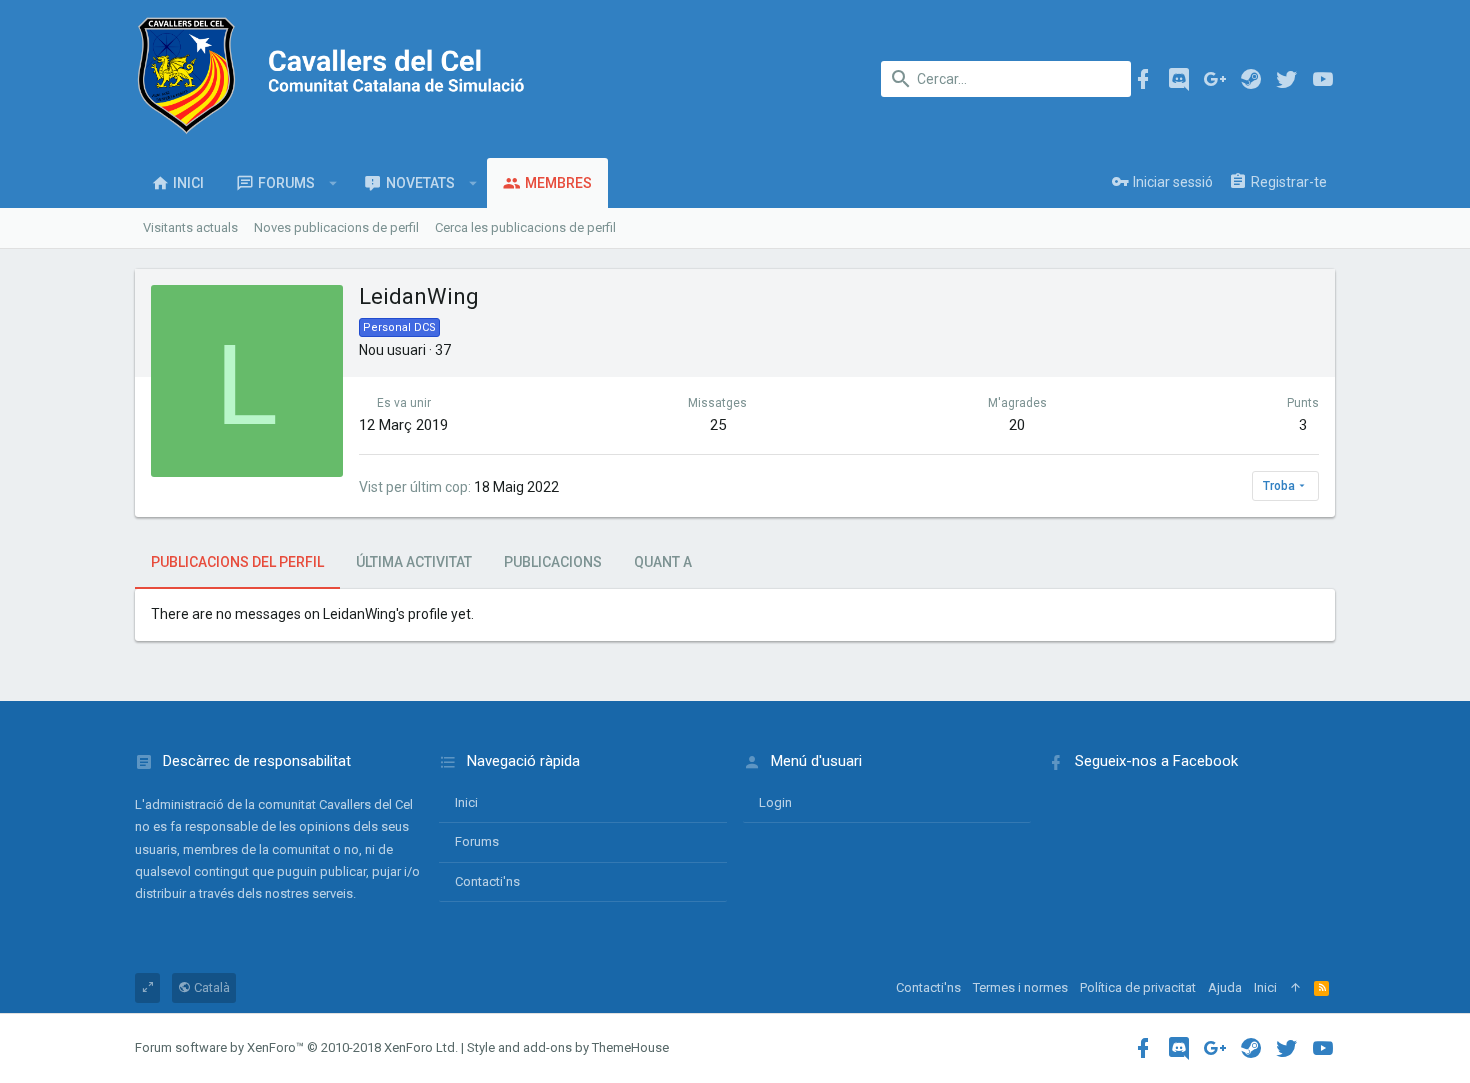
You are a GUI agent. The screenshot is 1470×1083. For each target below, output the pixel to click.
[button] (333, 183)
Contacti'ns (487, 881)
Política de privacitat (1138, 987)
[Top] (1295, 988)
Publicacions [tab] (553, 562)
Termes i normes (1020, 987)
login (775, 802)
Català (210, 987)
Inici (466, 802)
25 (718, 425)
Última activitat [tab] (414, 562)
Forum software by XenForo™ (296, 1047)
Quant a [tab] (663, 562)
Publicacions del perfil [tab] (237, 562)
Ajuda (1225, 987)
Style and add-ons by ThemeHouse (568, 1047)
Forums (477, 841)
